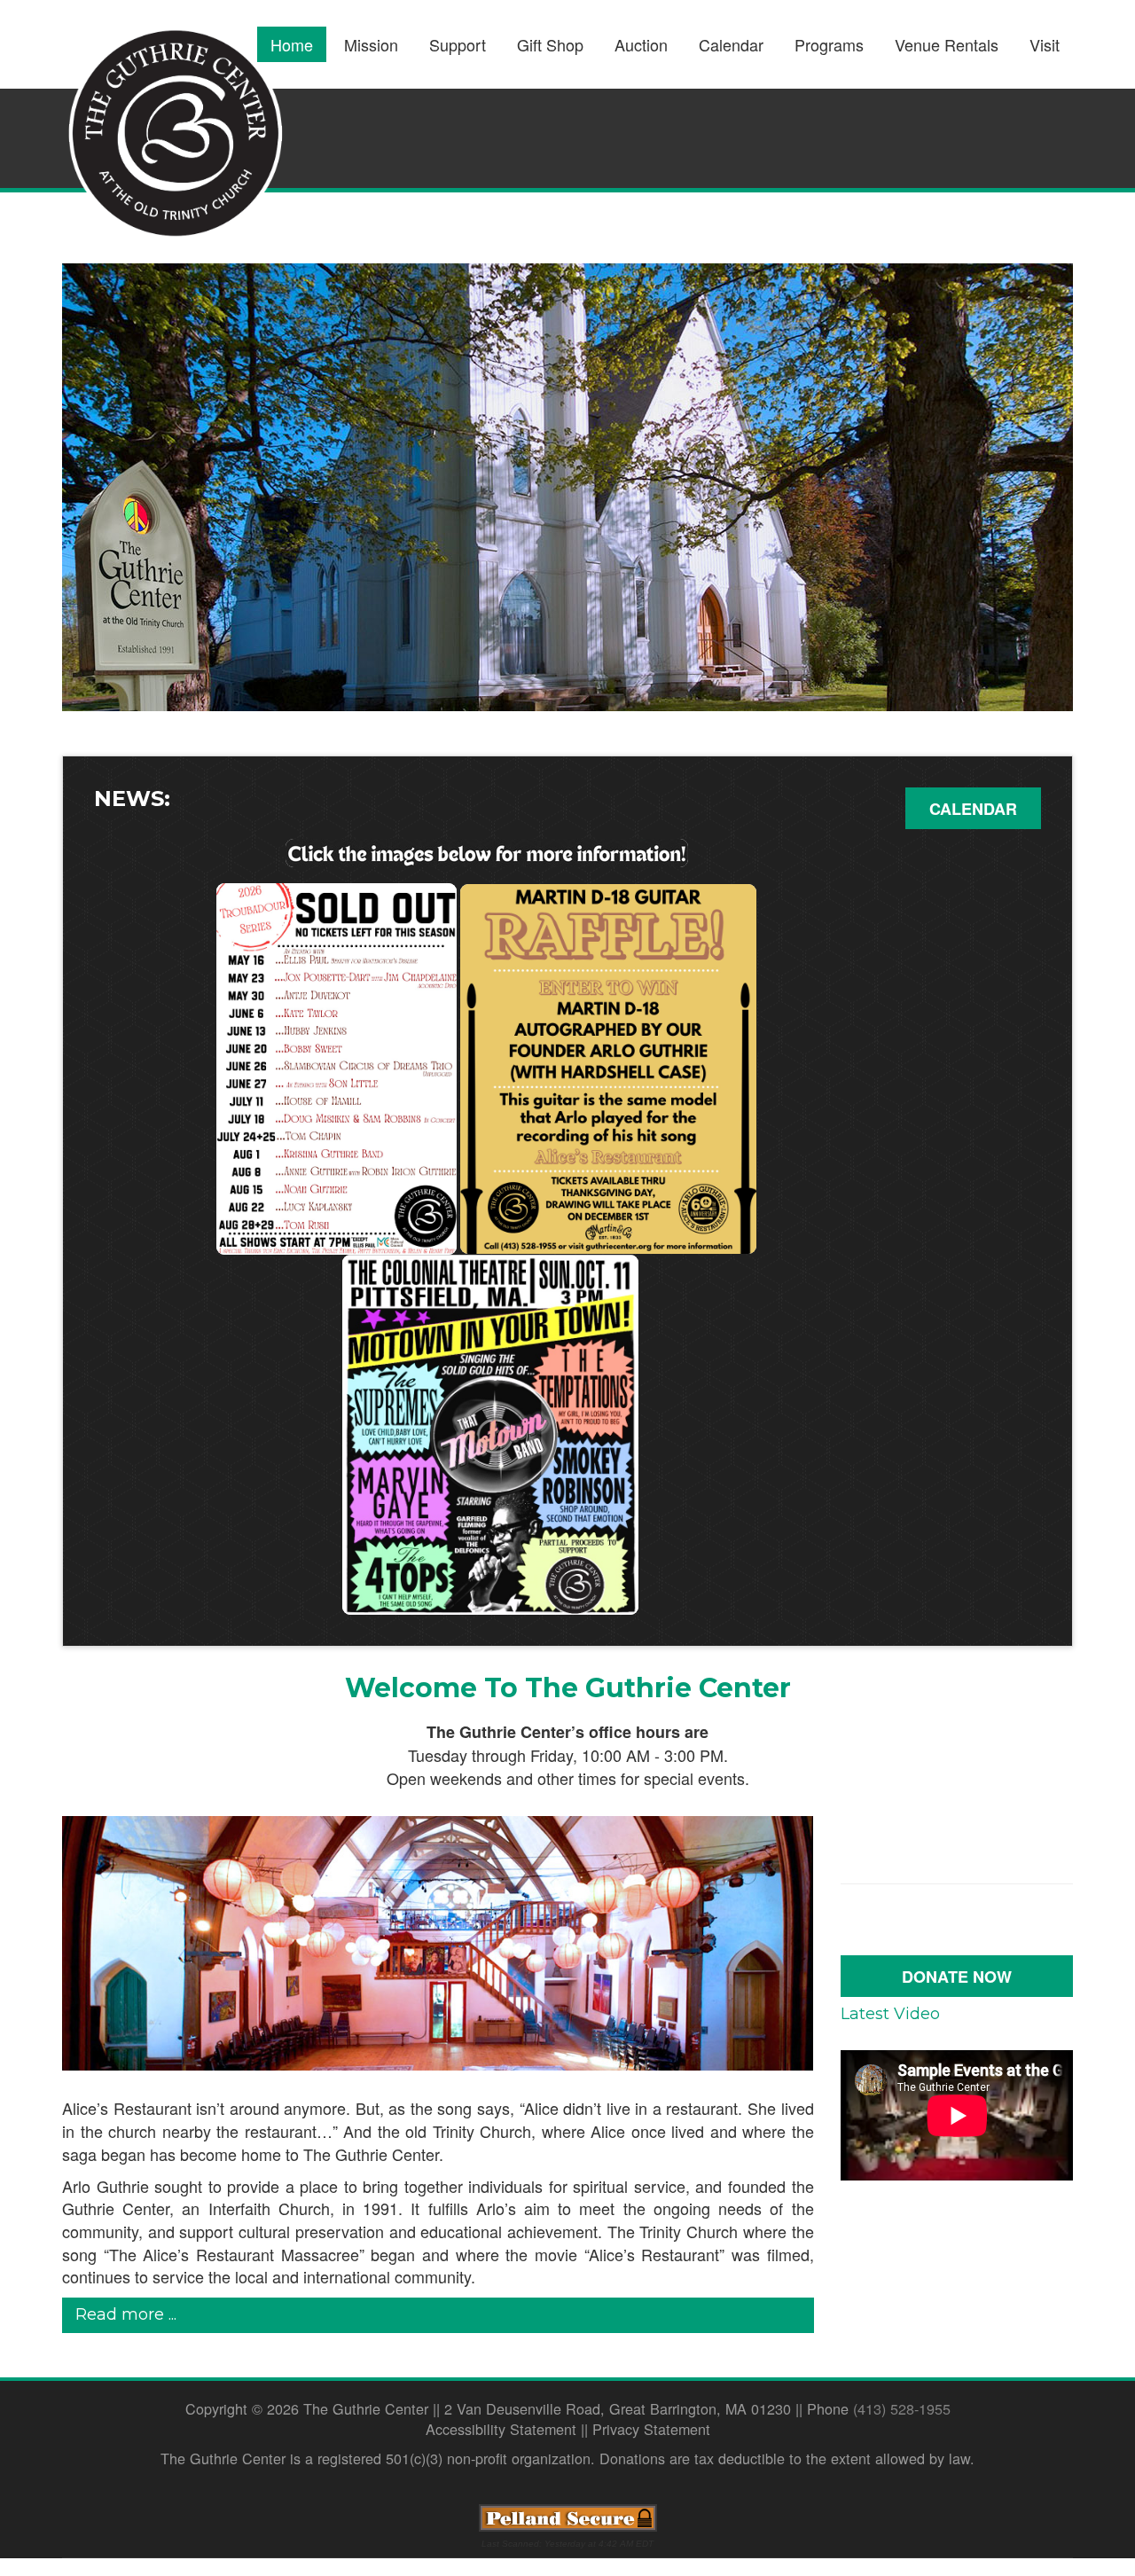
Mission (371, 44)
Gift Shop (550, 44)
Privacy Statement (651, 2429)
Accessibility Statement (501, 2429)
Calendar (731, 44)
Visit (1045, 44)
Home (292, 44)
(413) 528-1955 (902, 2408)
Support (458, 44)
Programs (829, 44)
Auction (641, 44)
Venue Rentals (947, 44)
